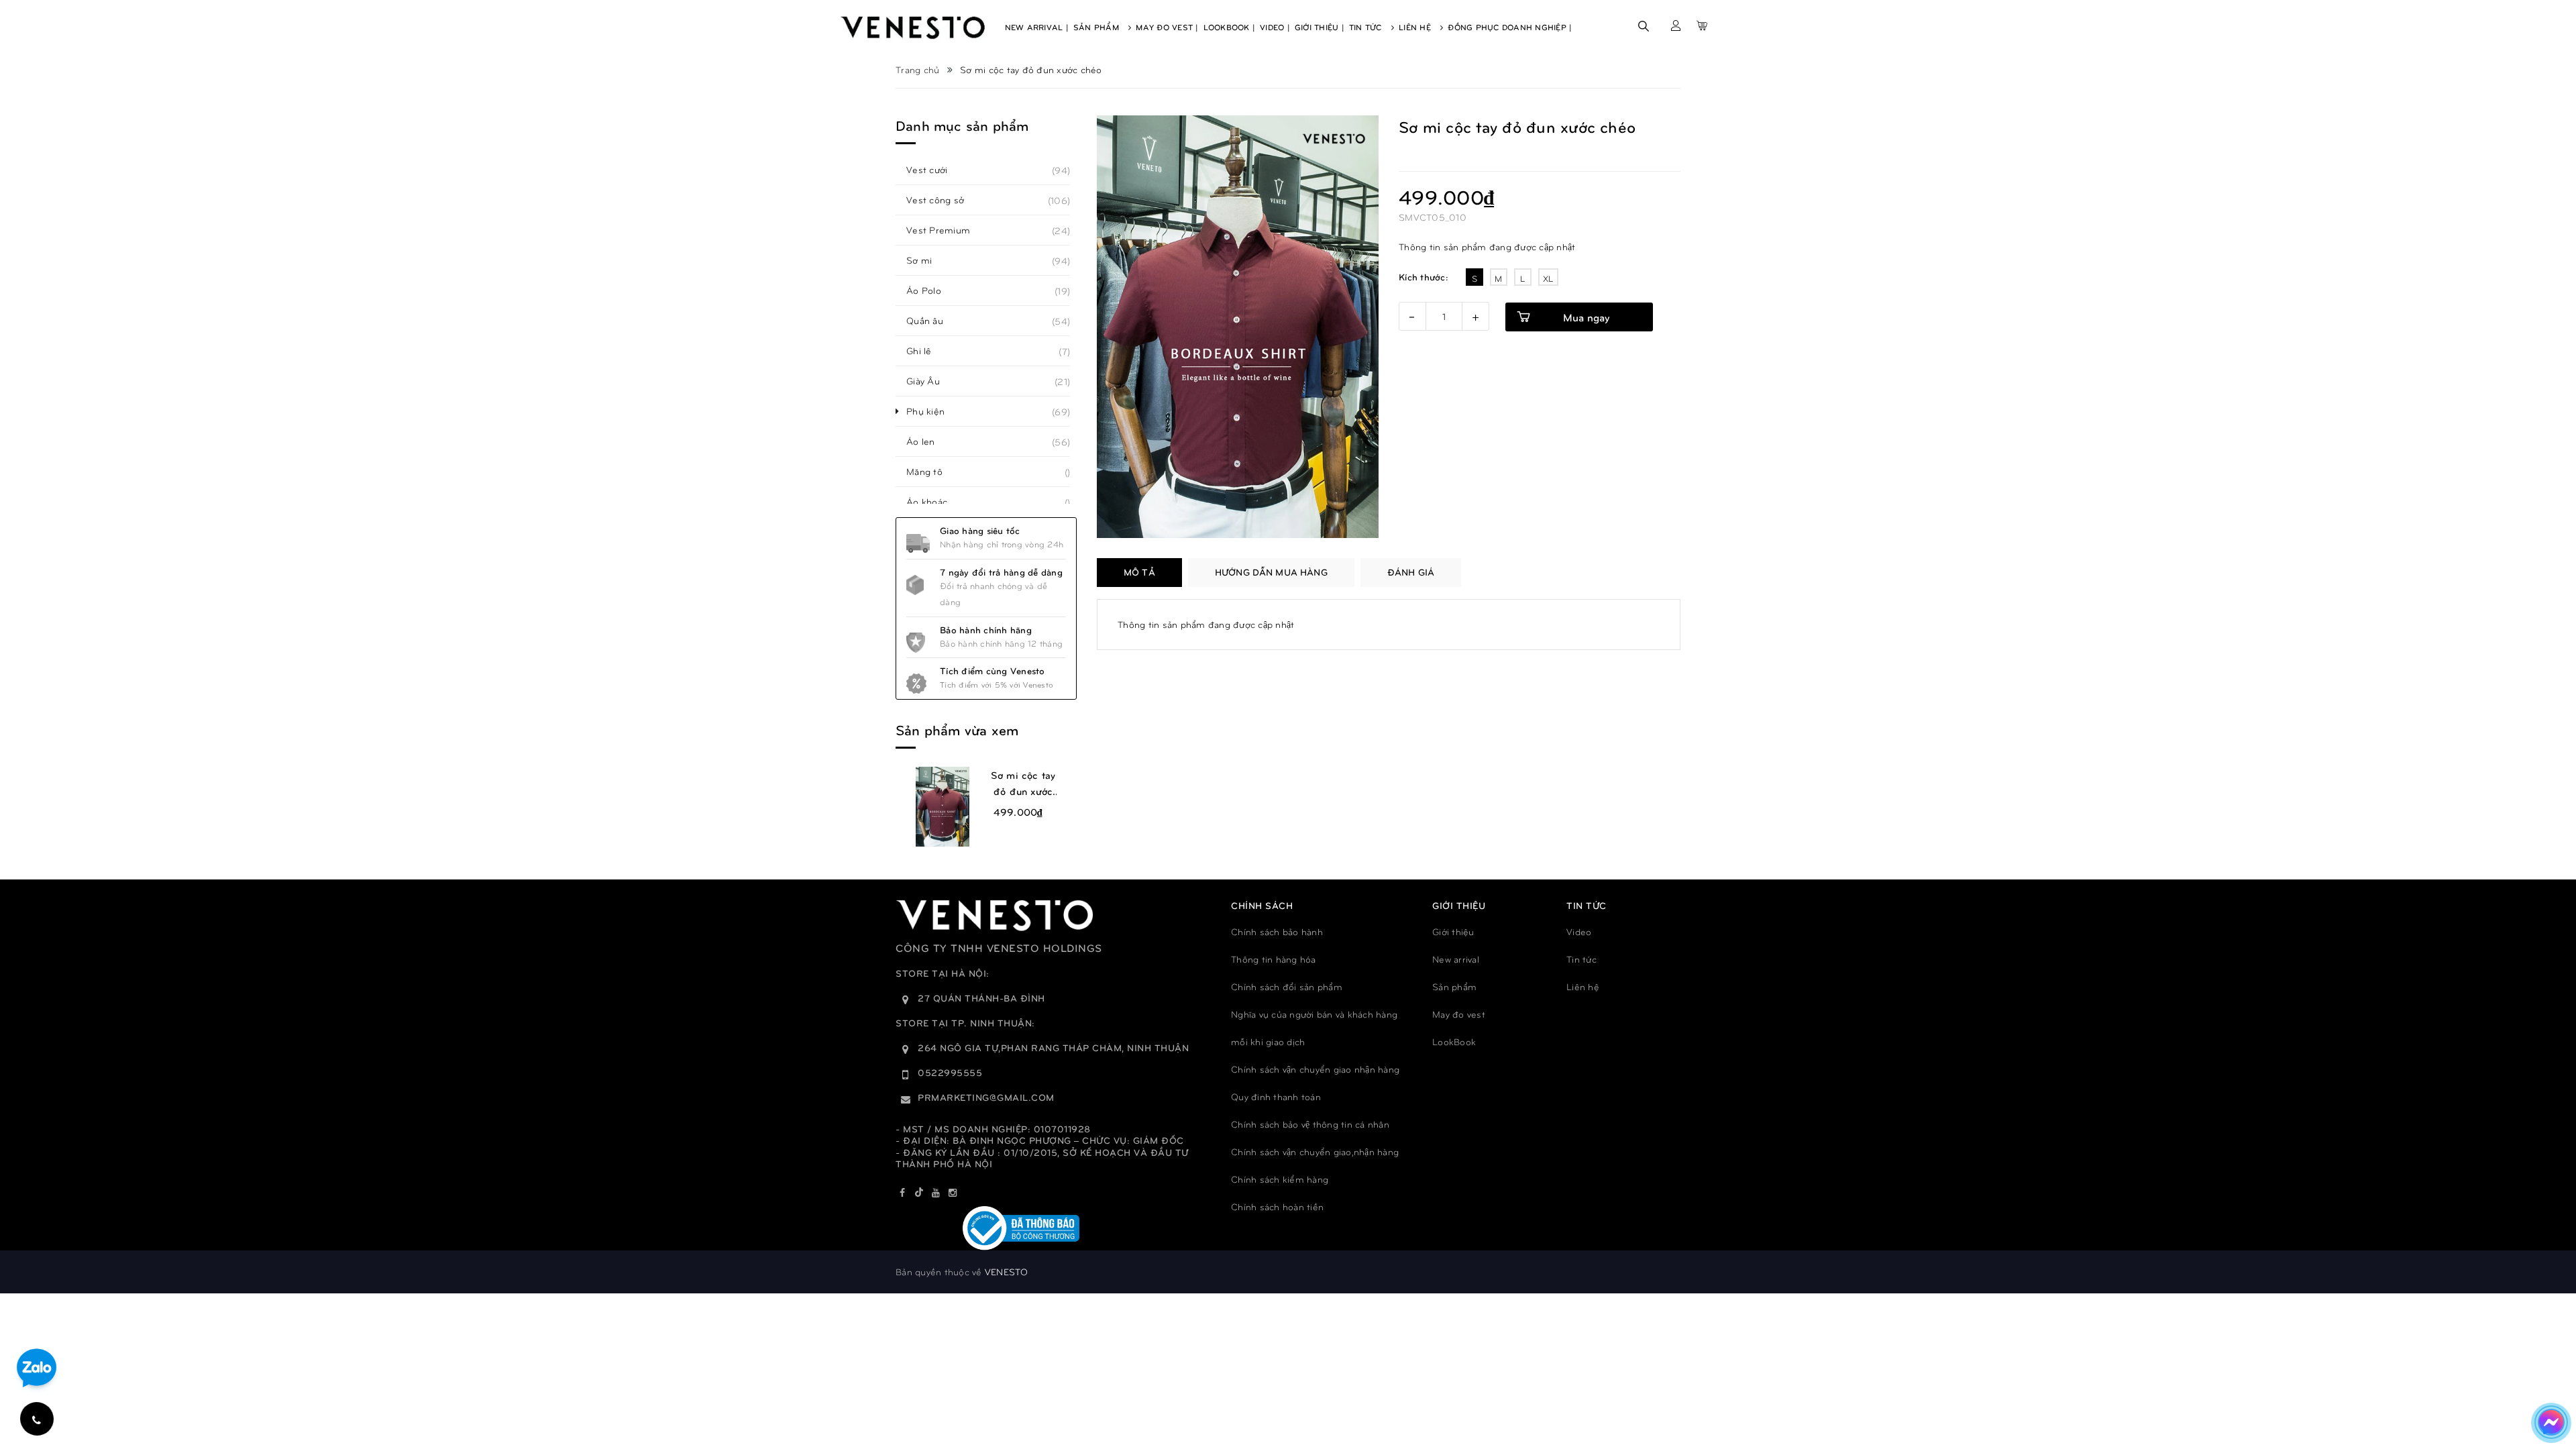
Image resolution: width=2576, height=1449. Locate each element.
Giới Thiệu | (1320, 27)
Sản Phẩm (1097, 27)
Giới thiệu (1453, 931)
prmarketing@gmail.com (986, 1097)
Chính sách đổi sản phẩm (1287, 986)
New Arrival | (1037, 27)
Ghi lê (926, 351)
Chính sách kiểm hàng (1280, 1179)
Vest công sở (943, 200)
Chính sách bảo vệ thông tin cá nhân (1310, 1124)
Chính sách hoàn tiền (1277, 1206)
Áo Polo (931, 290)
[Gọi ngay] (37, 1419)
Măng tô (932, 472)
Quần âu (932, 321)
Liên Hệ (1416, 27)
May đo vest (1459, 1014)
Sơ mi (926, 260)
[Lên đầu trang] (2550, 1379)
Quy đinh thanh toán (1276, 1096)
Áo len (928, 441)
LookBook (1454, 1041)
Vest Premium (946, 230)
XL (1548, 278)
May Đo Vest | (1167, 27)
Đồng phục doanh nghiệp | (1510, 27)
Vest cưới (934, 170)
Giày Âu (930, 381)
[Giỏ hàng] (1702, 25)
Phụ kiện (933, 411)
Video (1579, 931)
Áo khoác (934, 502)
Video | (1275, 27)
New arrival (1456, 959)
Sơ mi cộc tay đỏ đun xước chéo (1023, 784)
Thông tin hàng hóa (1274, 959)
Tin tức (1581, 959)
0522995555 (950, 1072)
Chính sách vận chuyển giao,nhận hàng (1315, 1151)
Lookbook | (1230, 27)
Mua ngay (1586, 317)
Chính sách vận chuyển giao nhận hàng (1315, 1069)
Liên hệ (1583, 986)
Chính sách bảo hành (1277, 931)
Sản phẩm (1454, 986)
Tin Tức (1367, 27)
